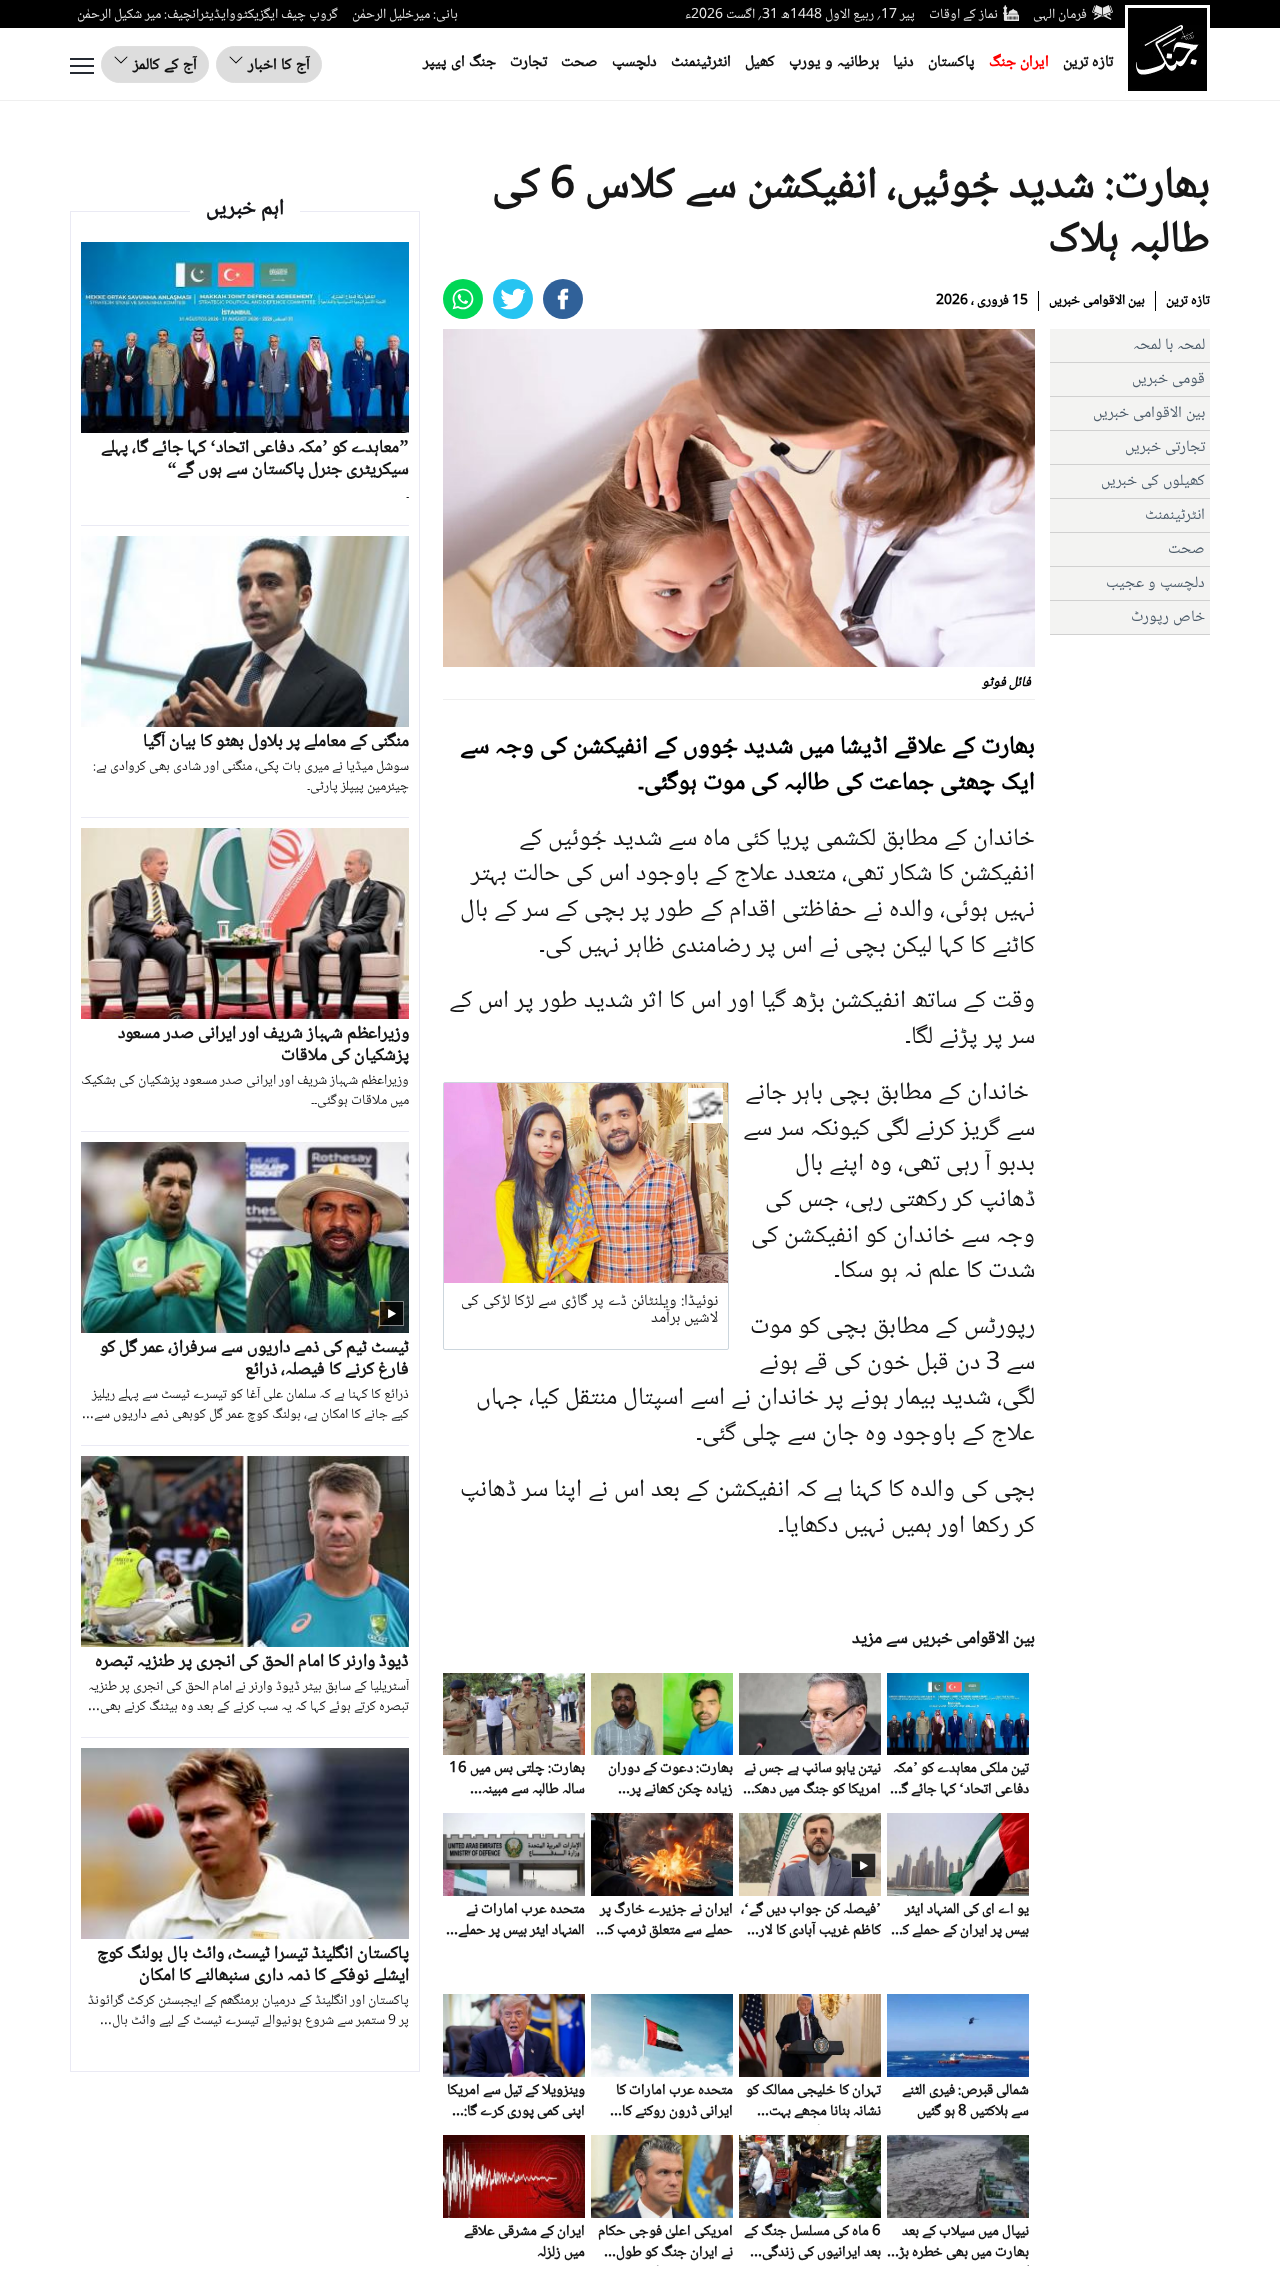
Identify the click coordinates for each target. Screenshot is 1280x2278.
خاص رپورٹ (1168, 617)
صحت (579, 62)
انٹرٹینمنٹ (701, 62)
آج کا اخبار (277, 65)
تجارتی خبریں (1165, 447)
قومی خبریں (1168, 379)
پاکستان (951, 62)
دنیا (903, 62)
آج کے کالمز (163, 65)
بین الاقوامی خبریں (1097, 301)
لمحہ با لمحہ (1169, 345)
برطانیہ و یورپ (834, 62)
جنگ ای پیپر (459, 62)
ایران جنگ (1019, 62)
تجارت (528, 62)
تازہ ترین (1088, 62)
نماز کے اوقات (963, 15)
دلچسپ (634, 62)
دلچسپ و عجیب (1155, 583)
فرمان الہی (1060, 15)
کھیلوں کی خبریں (1153, 481)
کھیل (760, 62)
